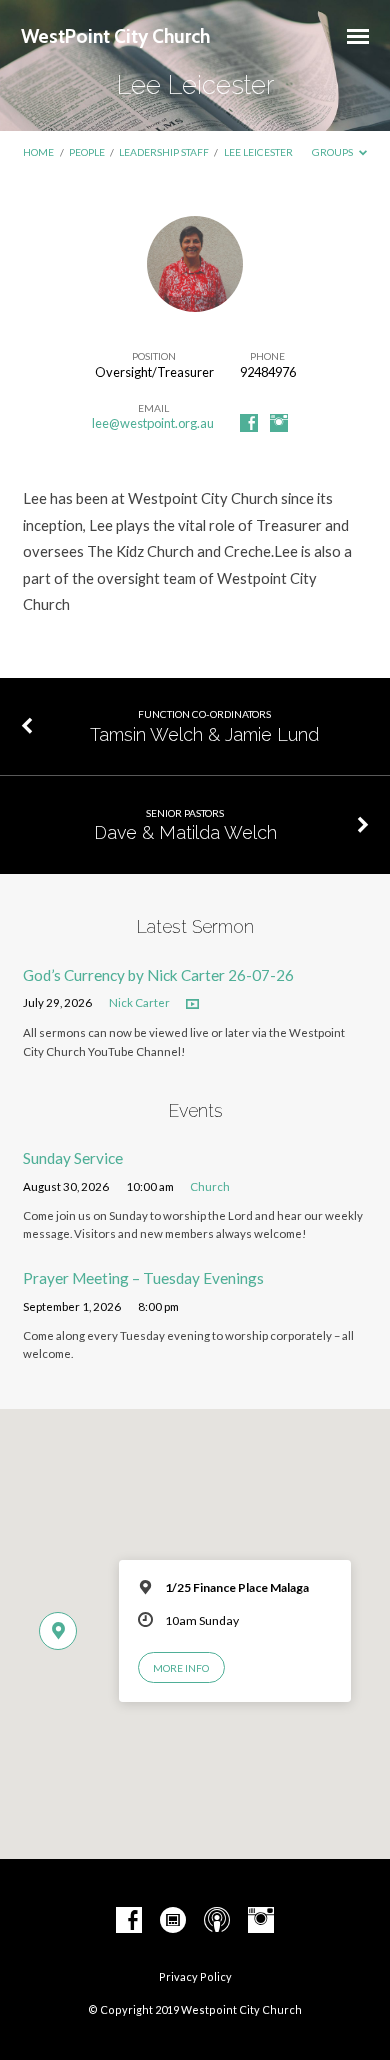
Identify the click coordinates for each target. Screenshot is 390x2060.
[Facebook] (249, 424)
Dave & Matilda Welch (185, 832)
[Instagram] (279, 424)
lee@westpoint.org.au (153, 423)
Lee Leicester (258, 152)
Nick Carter (139, 1002)
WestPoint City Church (115, 36)
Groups (333, 152)
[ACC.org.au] (173, 1921)
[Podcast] (217, 1921)
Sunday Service (73, 1158)
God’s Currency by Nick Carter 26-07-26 (158, 975)
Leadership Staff (164, 152)
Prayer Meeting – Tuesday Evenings (143, 1278)
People (87, 152)
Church (210, 1186)
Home (38, 152)
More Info (181, 1668)
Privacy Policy (195, 1976)
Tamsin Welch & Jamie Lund (204, 734)
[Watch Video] (192, 1004)
